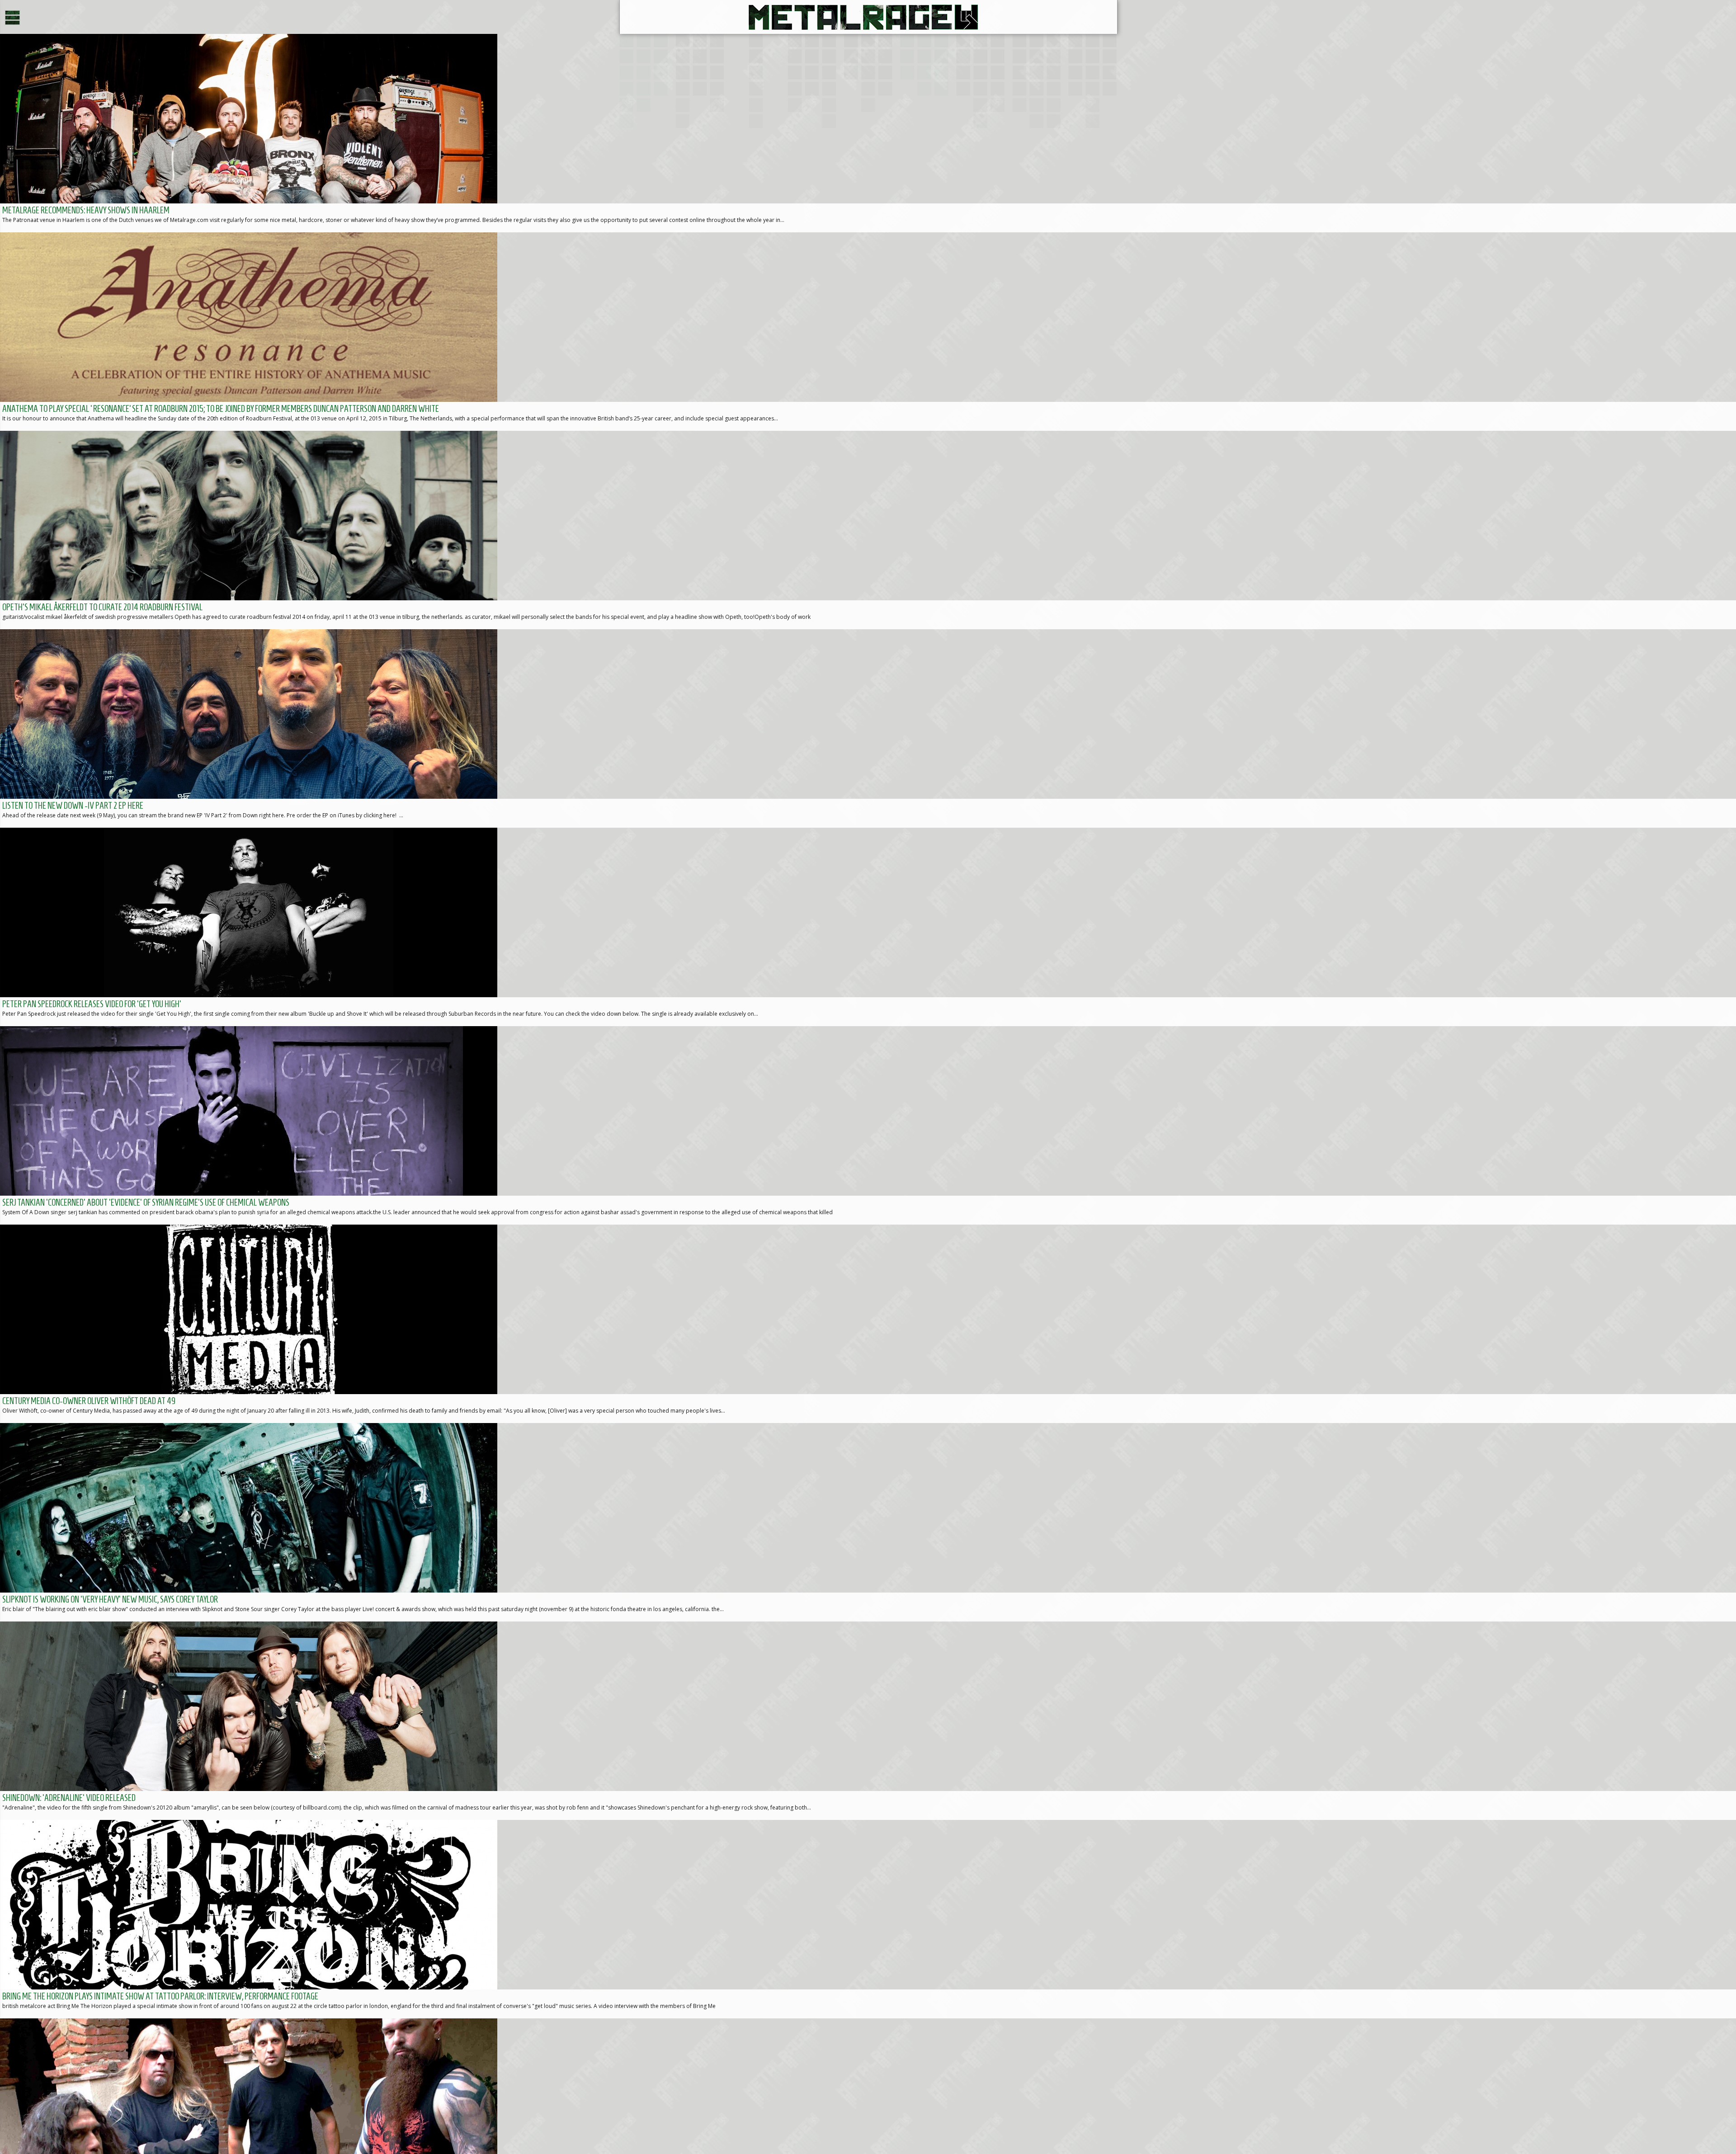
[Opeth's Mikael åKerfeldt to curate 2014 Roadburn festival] (868, 530)
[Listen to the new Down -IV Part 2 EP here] (868, 728)
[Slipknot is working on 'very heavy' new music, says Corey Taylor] (868, 1522)
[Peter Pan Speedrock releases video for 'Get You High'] (868, 927)
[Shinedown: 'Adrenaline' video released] (868, 1721)
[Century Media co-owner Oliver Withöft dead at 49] (868, 1324)
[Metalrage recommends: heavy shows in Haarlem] (868, 133)
